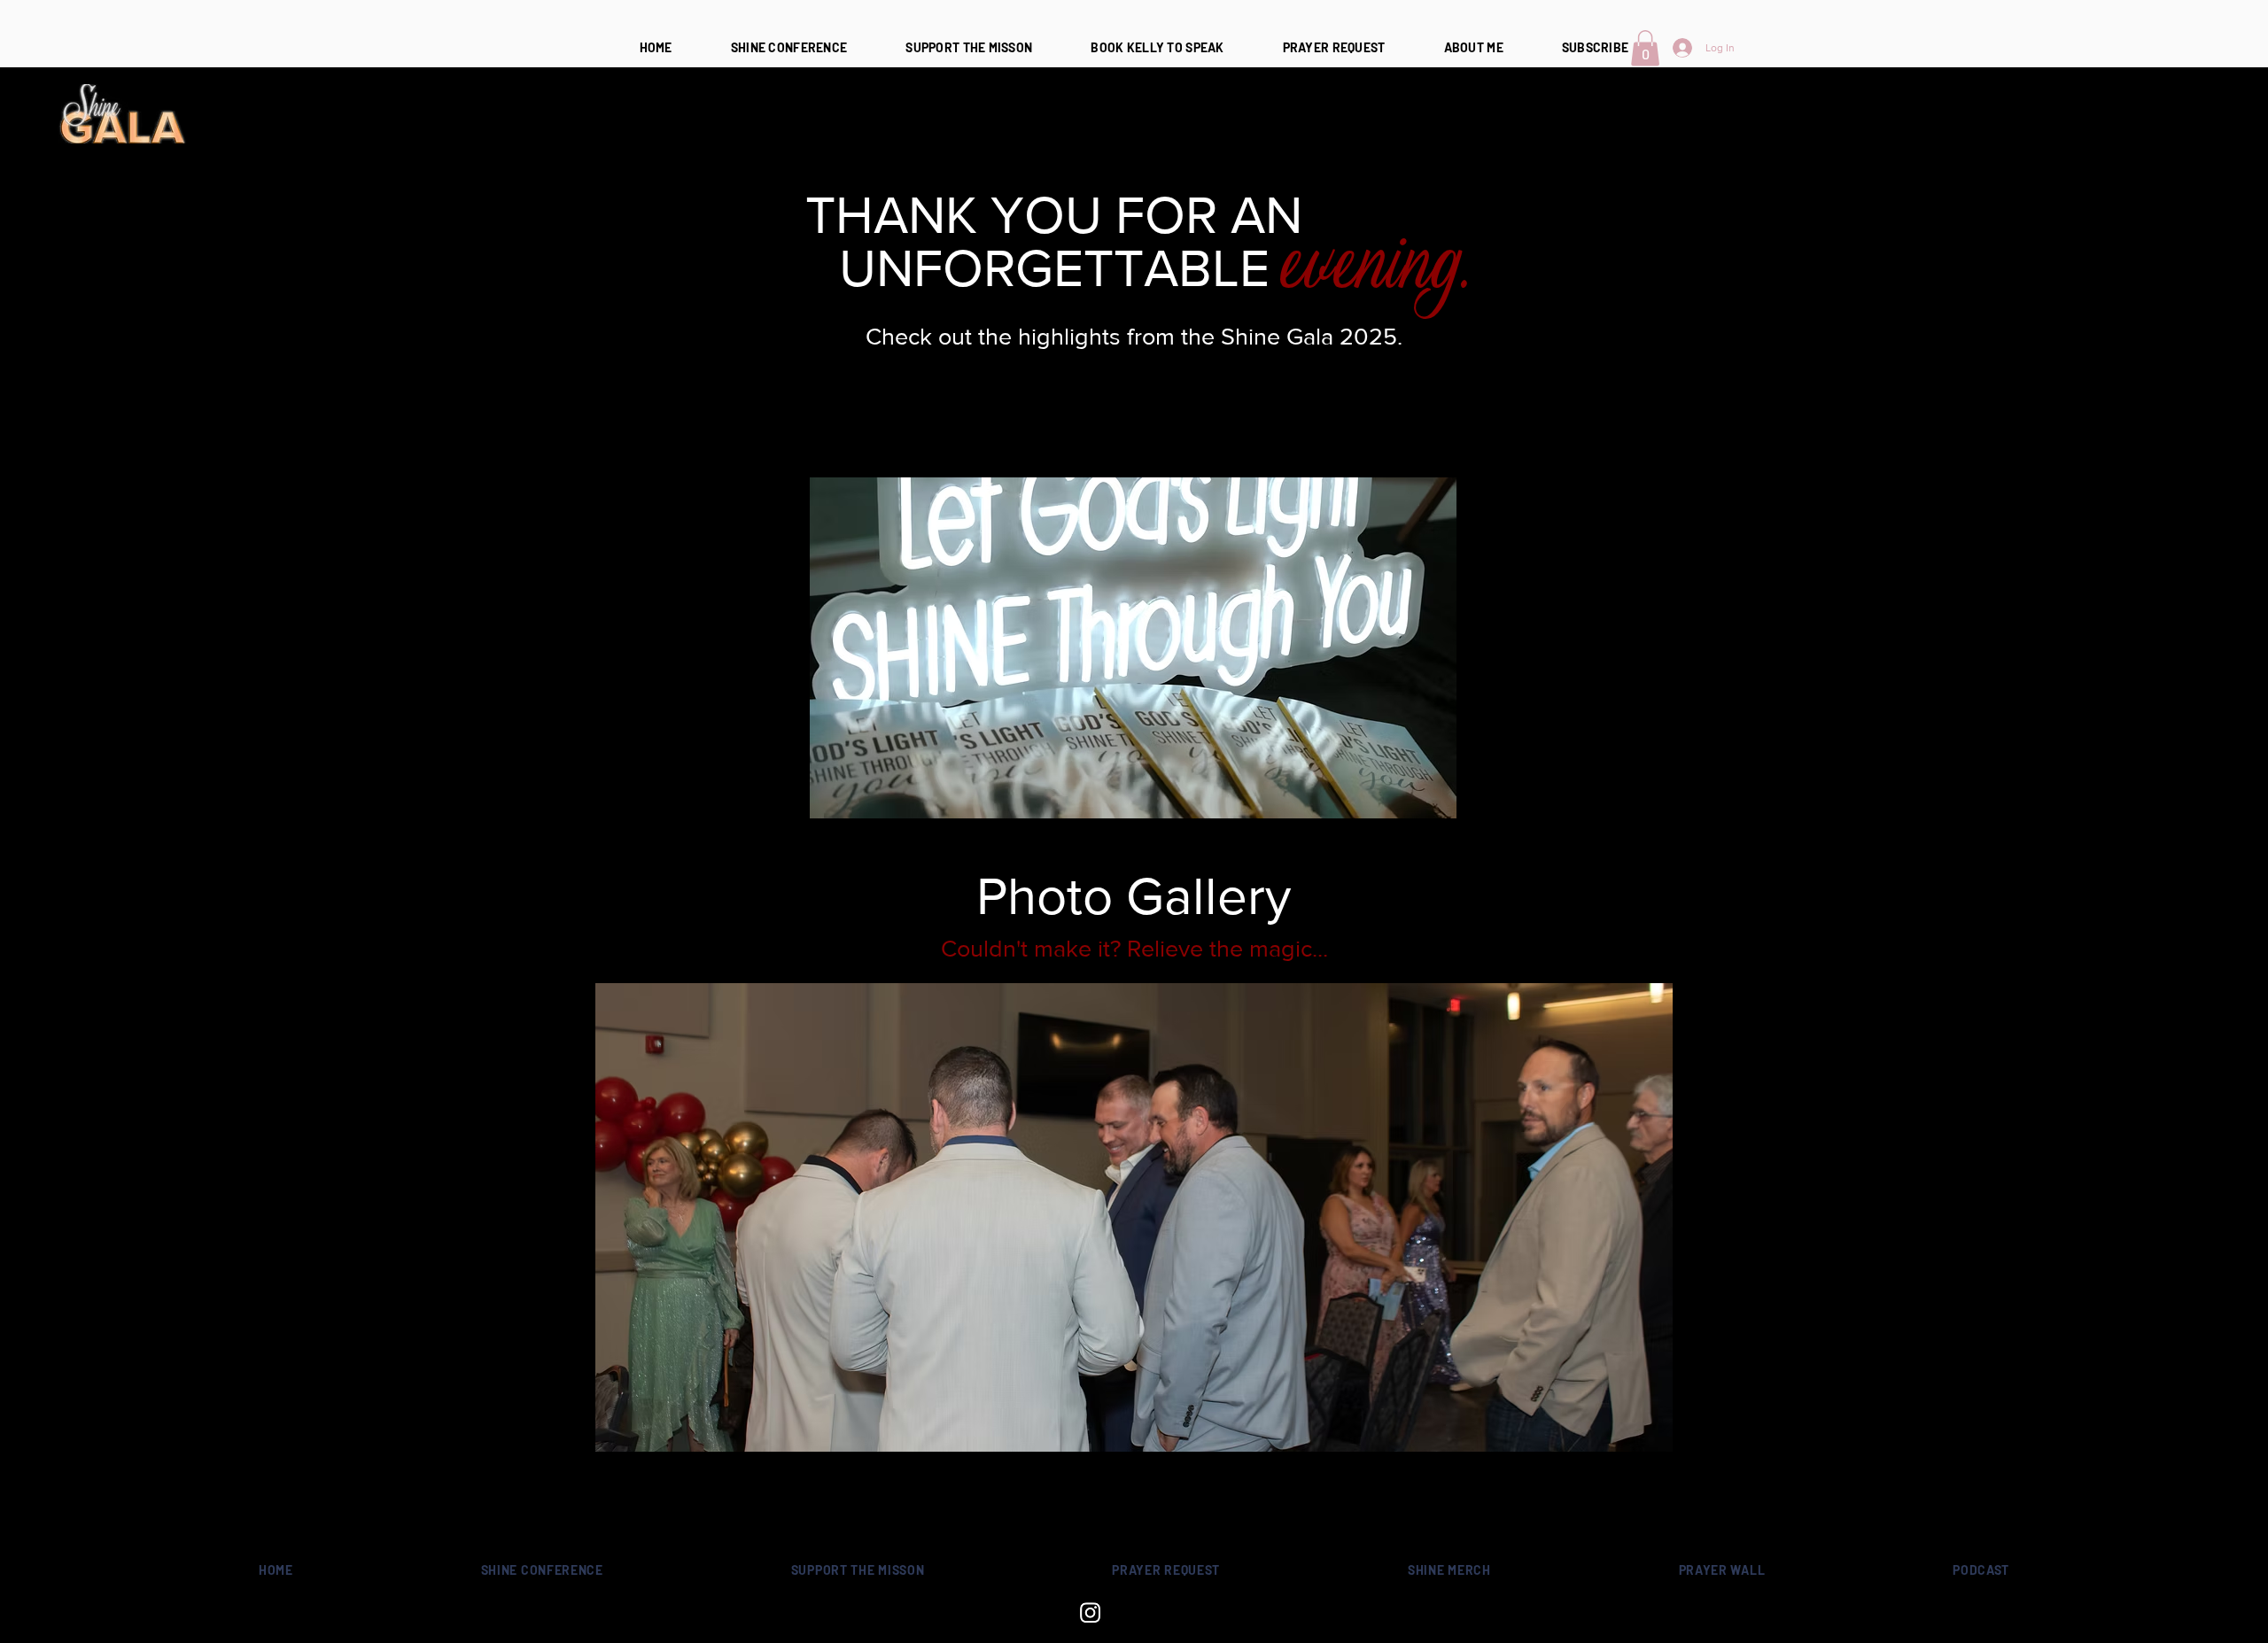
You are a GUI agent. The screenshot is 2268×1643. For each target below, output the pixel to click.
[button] (1645, 48)
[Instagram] (1090, 1612)
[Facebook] (1134, 1612)
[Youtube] (1177, 1612)
